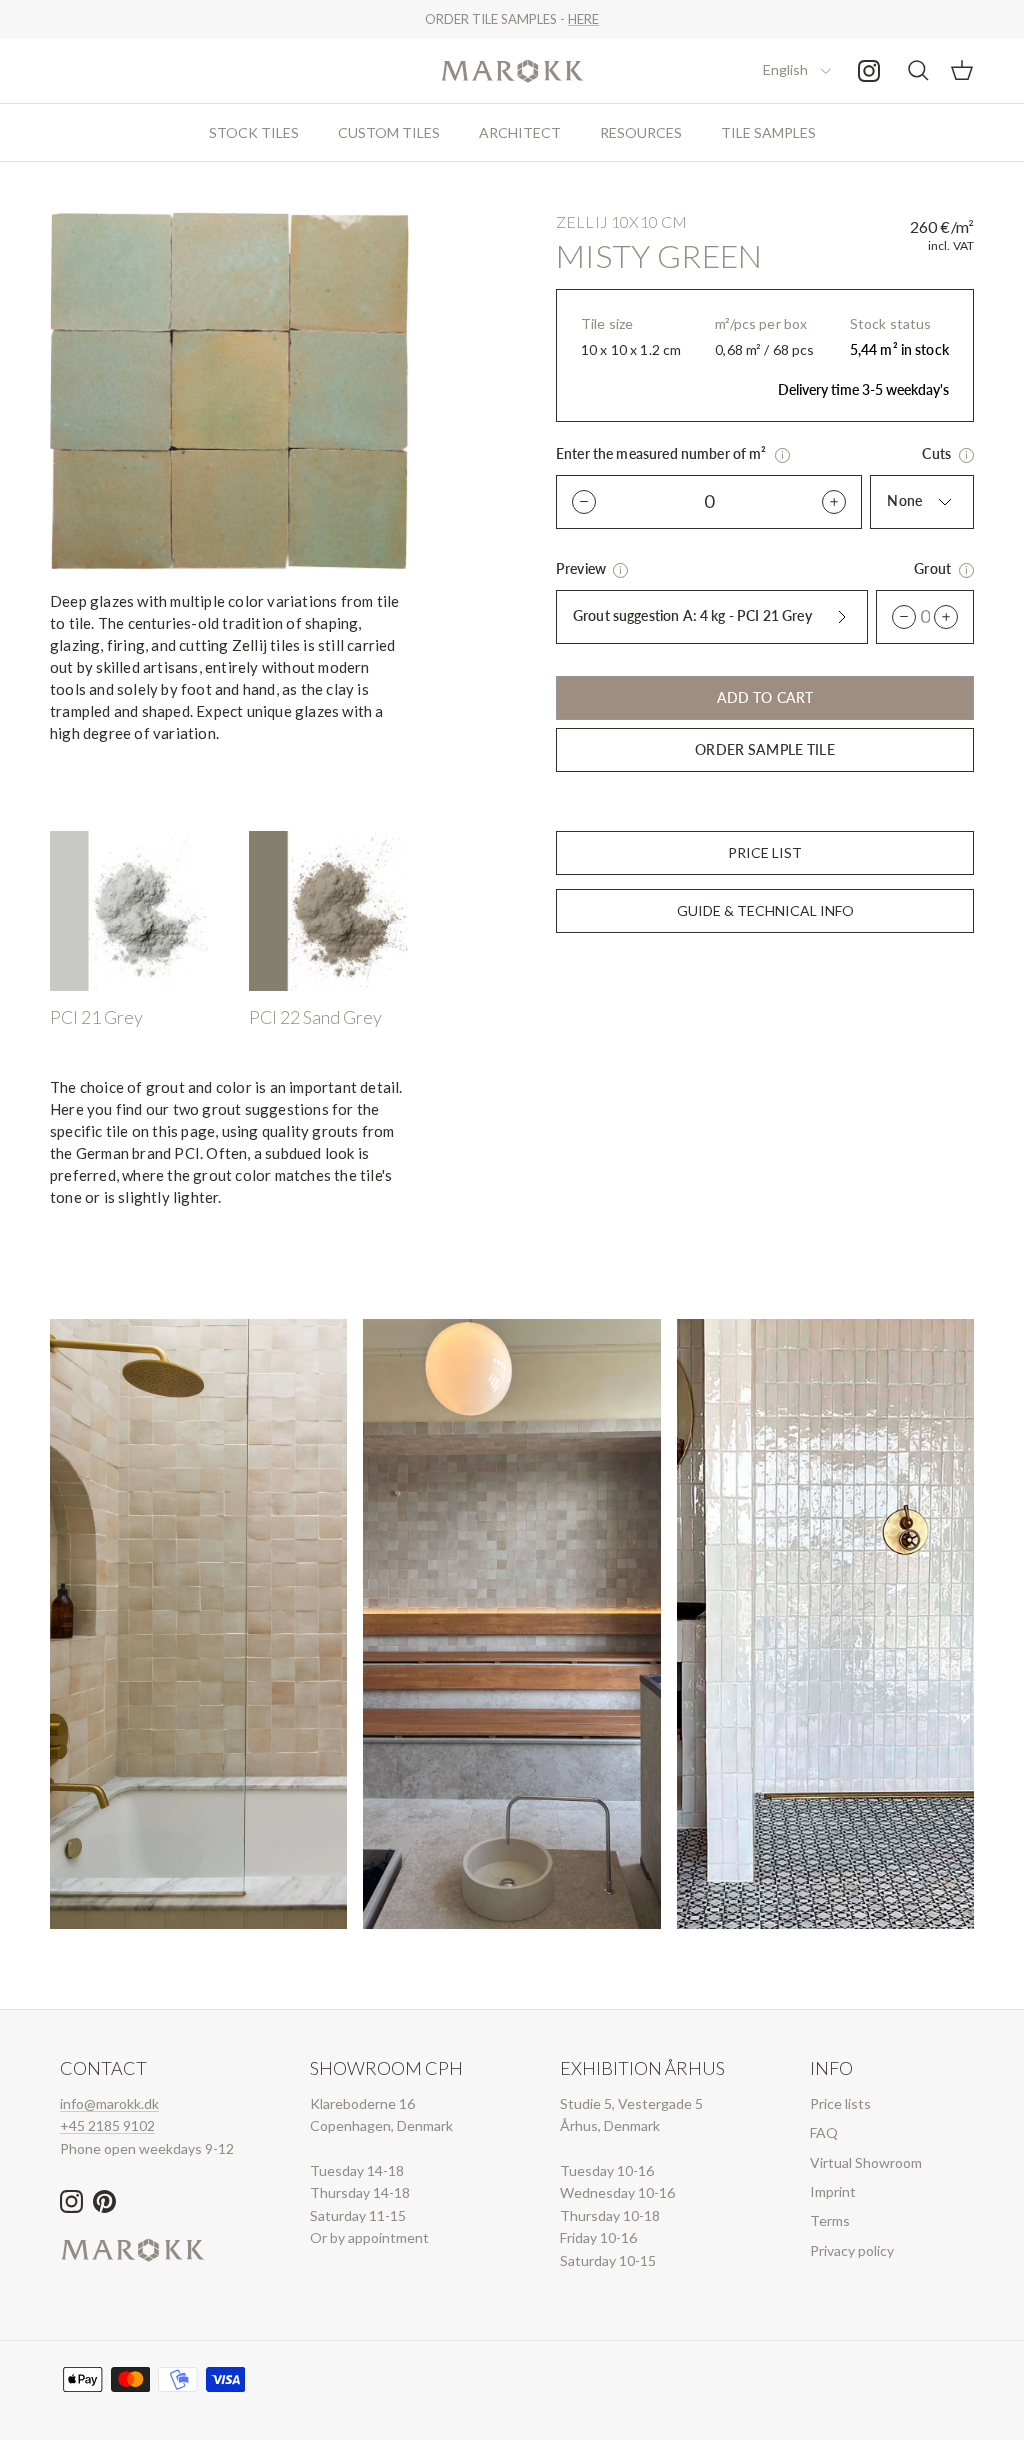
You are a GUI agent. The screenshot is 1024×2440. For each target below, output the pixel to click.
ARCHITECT (520, 132)
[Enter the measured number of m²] (782, 455)
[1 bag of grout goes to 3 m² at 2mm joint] (966, 570)
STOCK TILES (254, 132)
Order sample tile (764, 749)
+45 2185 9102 (107, 2125)
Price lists (840, 2103)
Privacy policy (852, 2250)
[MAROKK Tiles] (512, 71)
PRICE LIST (765, 852)
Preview (582, 568)
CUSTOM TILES (389, 132)
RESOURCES (641, 132)
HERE (583, 19)
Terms (830, 2220)
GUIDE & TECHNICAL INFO (765, 910)
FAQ (824, 2132)
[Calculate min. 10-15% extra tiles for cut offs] (966, 455)
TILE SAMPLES (768, 132)
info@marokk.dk (109, 2103)
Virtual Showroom (866, 2162)
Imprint (833, 2191)
